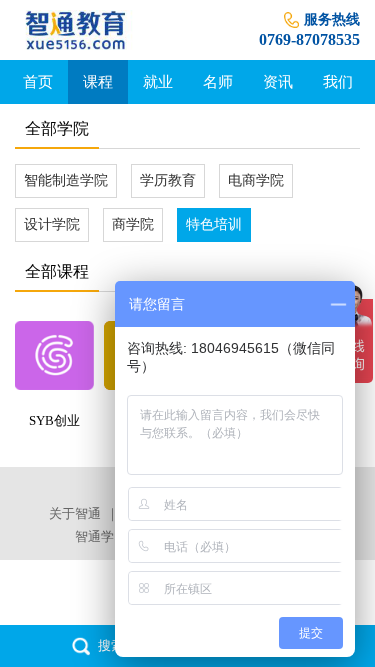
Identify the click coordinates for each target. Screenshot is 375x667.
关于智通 (75, 513)
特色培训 (214, 224)
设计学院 (52, 224)
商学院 (133, 224)
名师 (218, 82)
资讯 (278, 82)
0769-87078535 (309, 39)
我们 (338, 82)
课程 (98, 82)
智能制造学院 (66, 180)
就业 (158, 82)
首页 (38, 82)
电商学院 (256, 180)
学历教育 (168, 180)
